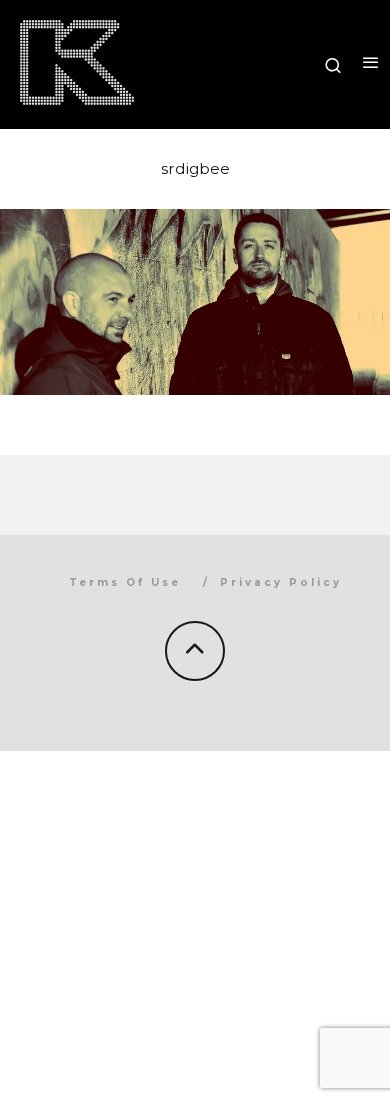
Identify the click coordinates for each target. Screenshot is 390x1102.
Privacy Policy (281, 582)
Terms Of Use (125, 582)
